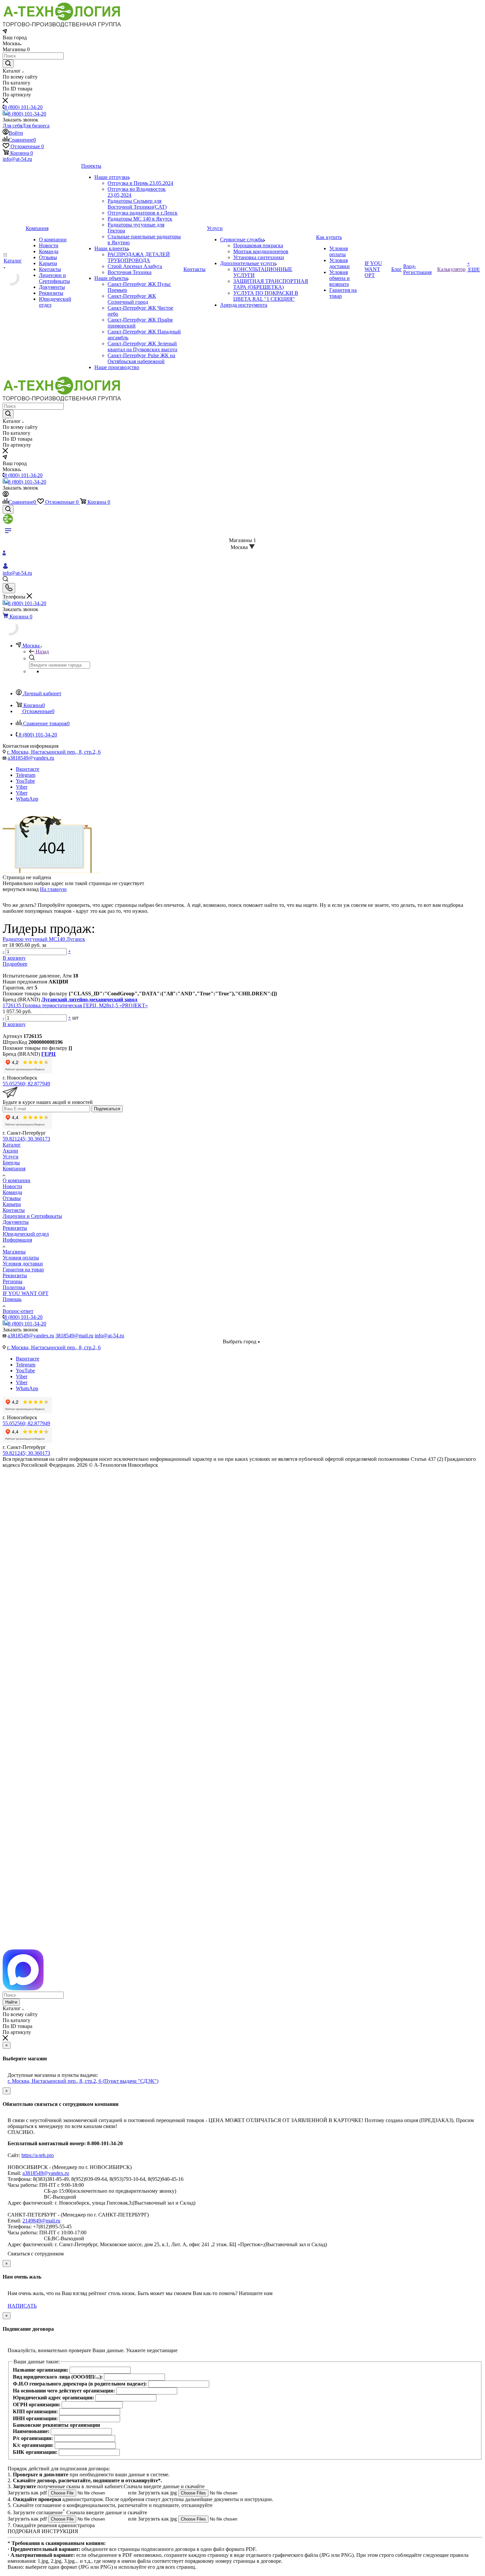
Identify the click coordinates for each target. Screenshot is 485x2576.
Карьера (12, 1204)
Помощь (12, 1299)
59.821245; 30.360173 (26, 1139)
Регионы (13, 1281)
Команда (12, 1192)
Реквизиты (15, 1228)
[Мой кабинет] (6, 495)
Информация (17, 1240)
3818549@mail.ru (74, 1336)
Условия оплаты (21, 1258)
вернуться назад (21, 889)
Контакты (14, 1210)
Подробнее (15, 964)
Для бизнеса (36, 126)
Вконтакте (28, 769)
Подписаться (107, 1109)
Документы (16, 1222)
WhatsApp (27, 799)
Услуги (11, 1157)
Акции (10, 1151)
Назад (42, 652)
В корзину (14, 958)
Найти (11, 2002)
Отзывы (12, 1198)
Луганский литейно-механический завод (89, 999)
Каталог (12, 1145)
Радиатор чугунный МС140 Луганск (44, 939)
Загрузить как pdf (28, 2493)
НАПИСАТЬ (22, 2306)
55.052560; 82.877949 (26, 1084)
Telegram (26, 775)
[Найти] (8, 64)
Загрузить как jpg (158, 2493)
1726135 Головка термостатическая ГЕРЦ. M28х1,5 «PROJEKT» (75, 1005)
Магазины (14, 1252)
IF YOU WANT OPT (26, 1293)
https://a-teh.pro (38, 2155)
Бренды (11, 1163)
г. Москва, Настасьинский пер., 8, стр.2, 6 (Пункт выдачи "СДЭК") (83, 2081)
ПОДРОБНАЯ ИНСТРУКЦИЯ (43, 2531)
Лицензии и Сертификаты (32, 1216)
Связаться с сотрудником (36, 2254)
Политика (14, 1287)
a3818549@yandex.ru (31, 758)
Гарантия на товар (23, 1270)
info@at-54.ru (17, 159)
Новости (12, 1186)
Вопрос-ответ (18, 1311)
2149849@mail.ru (41, 2221)
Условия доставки (23, 1264)
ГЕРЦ (48, 1054)
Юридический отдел (26, 1234)
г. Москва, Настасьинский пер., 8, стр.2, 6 (54, 752)
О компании (16, 1180)
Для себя (12, 126)
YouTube (25, 781)
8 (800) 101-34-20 (23, 107)
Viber (22, 787)
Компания (14, 1168)
